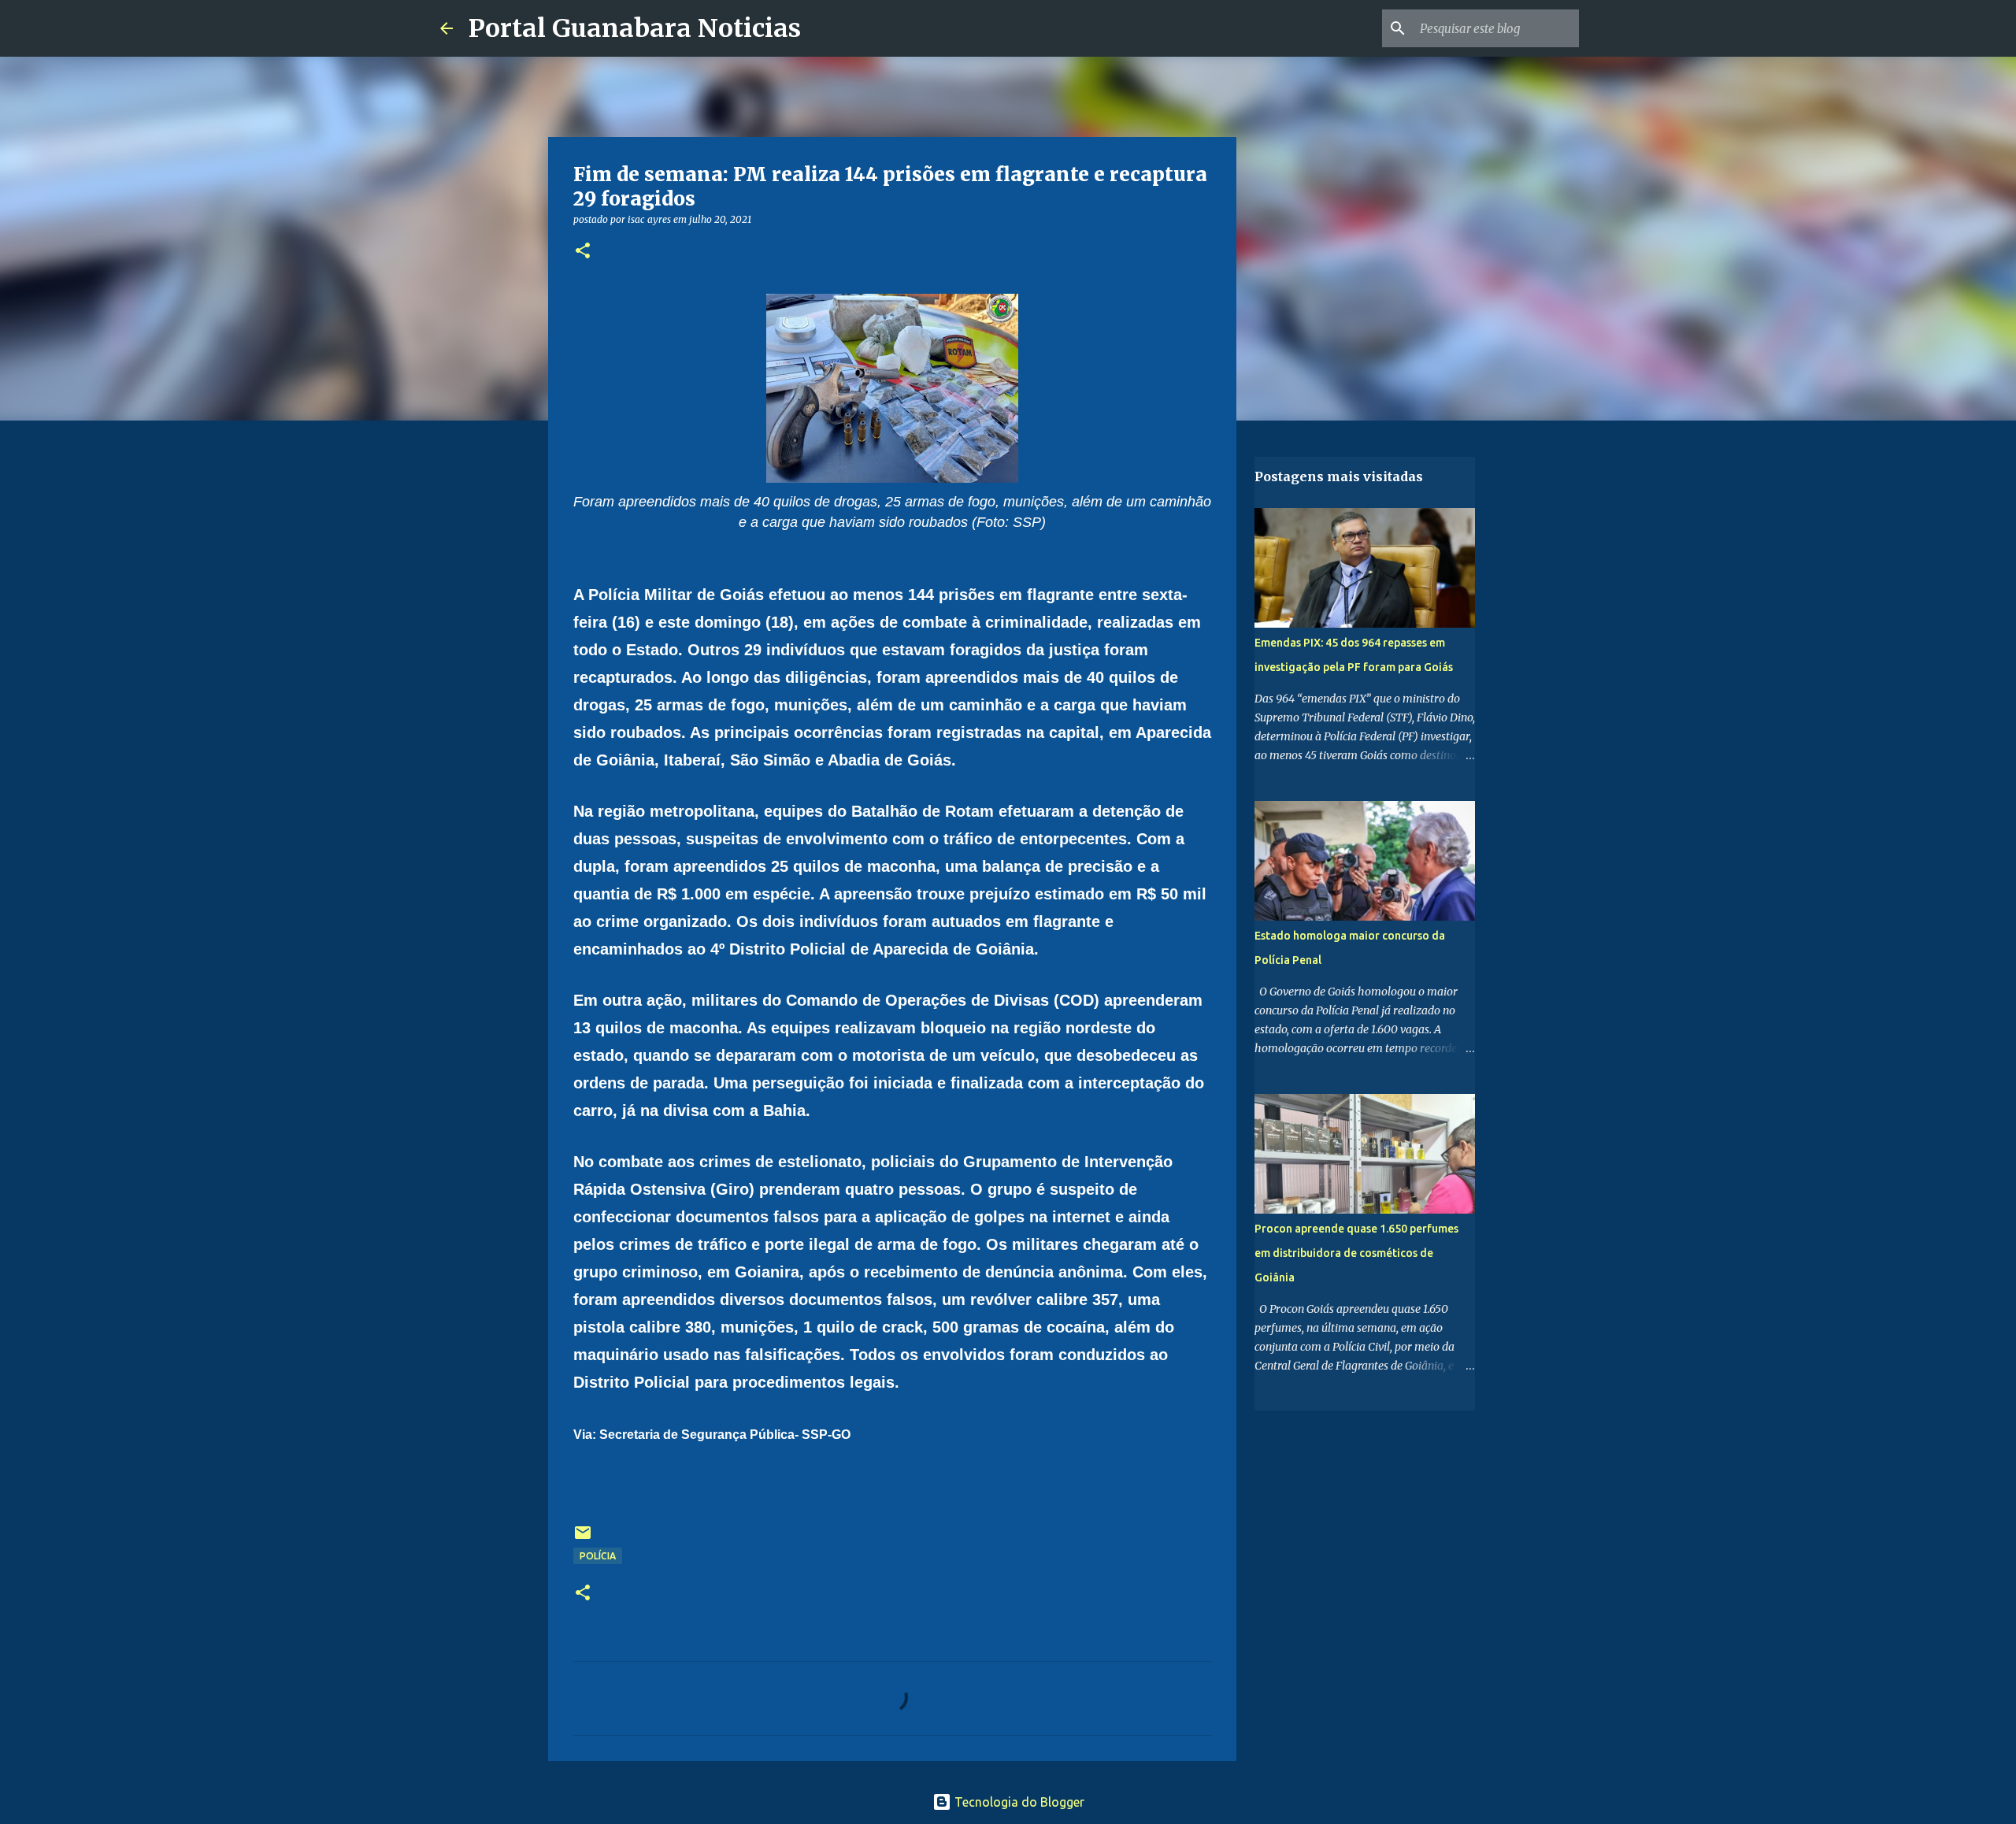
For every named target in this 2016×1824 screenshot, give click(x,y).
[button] (583, 252)
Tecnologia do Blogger (1018, 1802)
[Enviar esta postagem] (583, 1539)
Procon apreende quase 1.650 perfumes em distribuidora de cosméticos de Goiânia (1356, 1253)
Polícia (598, 1556)
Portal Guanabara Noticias (635, 28)
